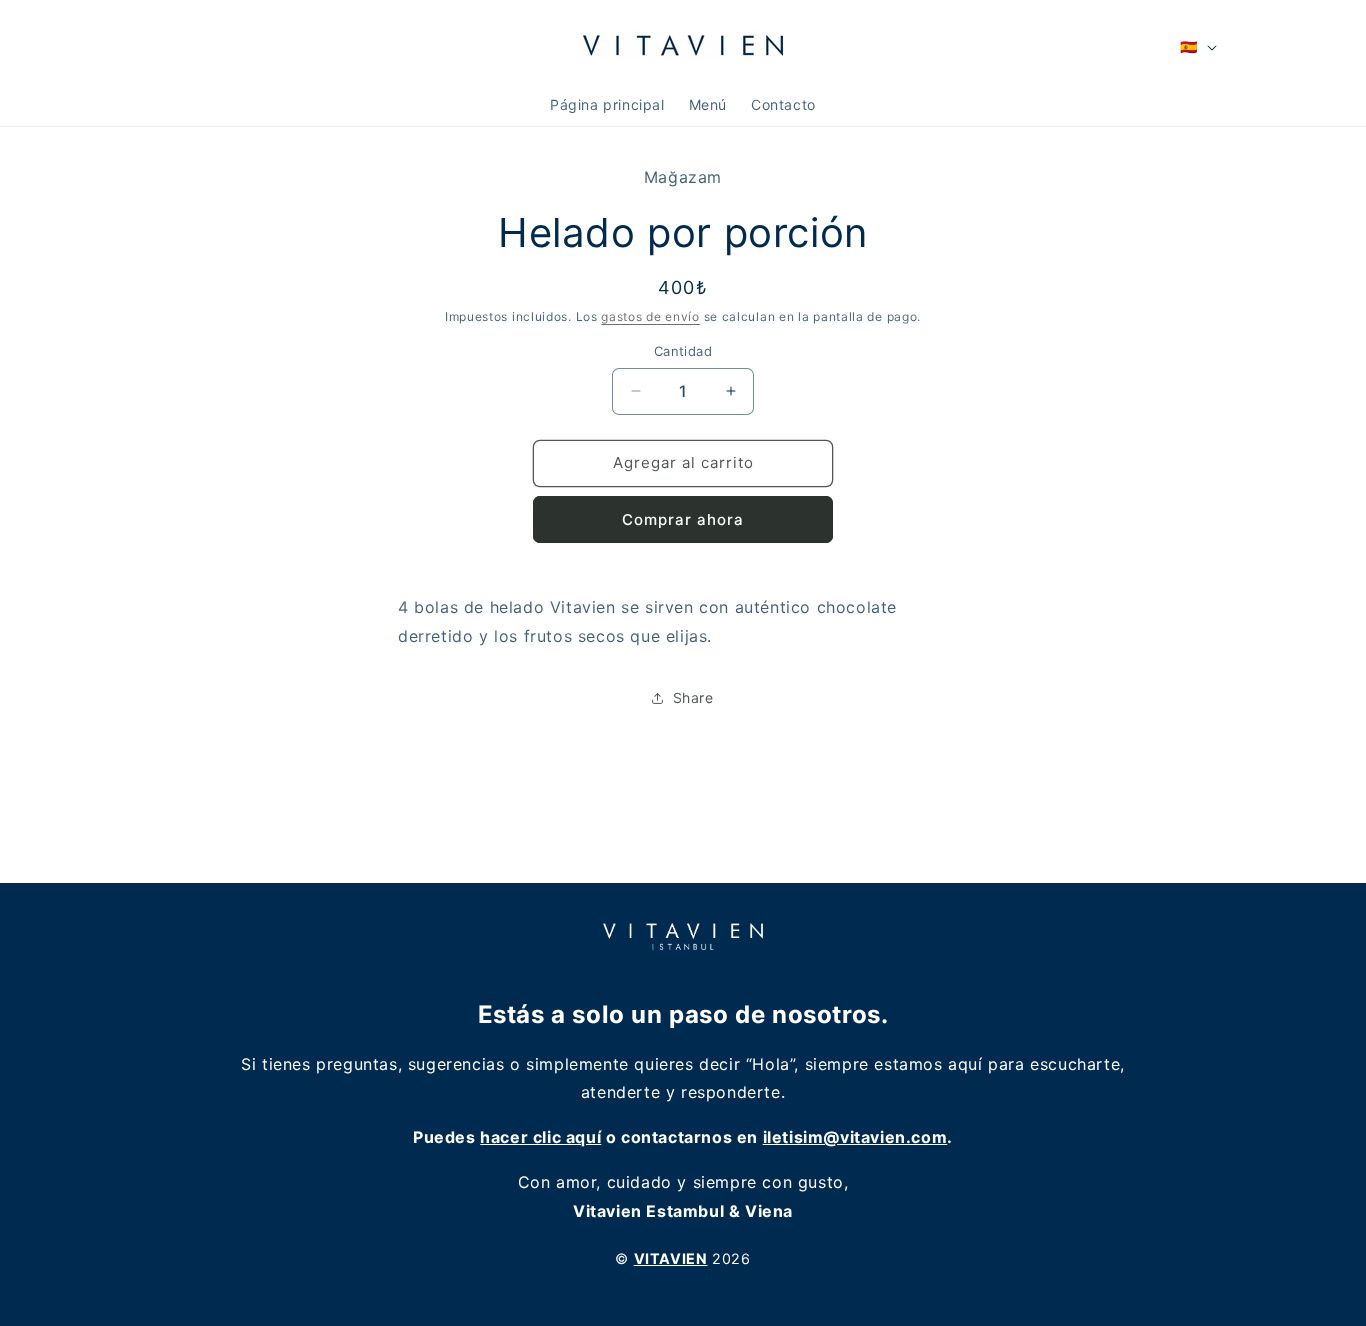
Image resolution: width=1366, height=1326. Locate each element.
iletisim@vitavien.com (855, 1137)
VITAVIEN (671, 1258)
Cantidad (683, 351)
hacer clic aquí (540, 1137)
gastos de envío (650, 315)
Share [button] (693, 697)
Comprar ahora (683, 519)
